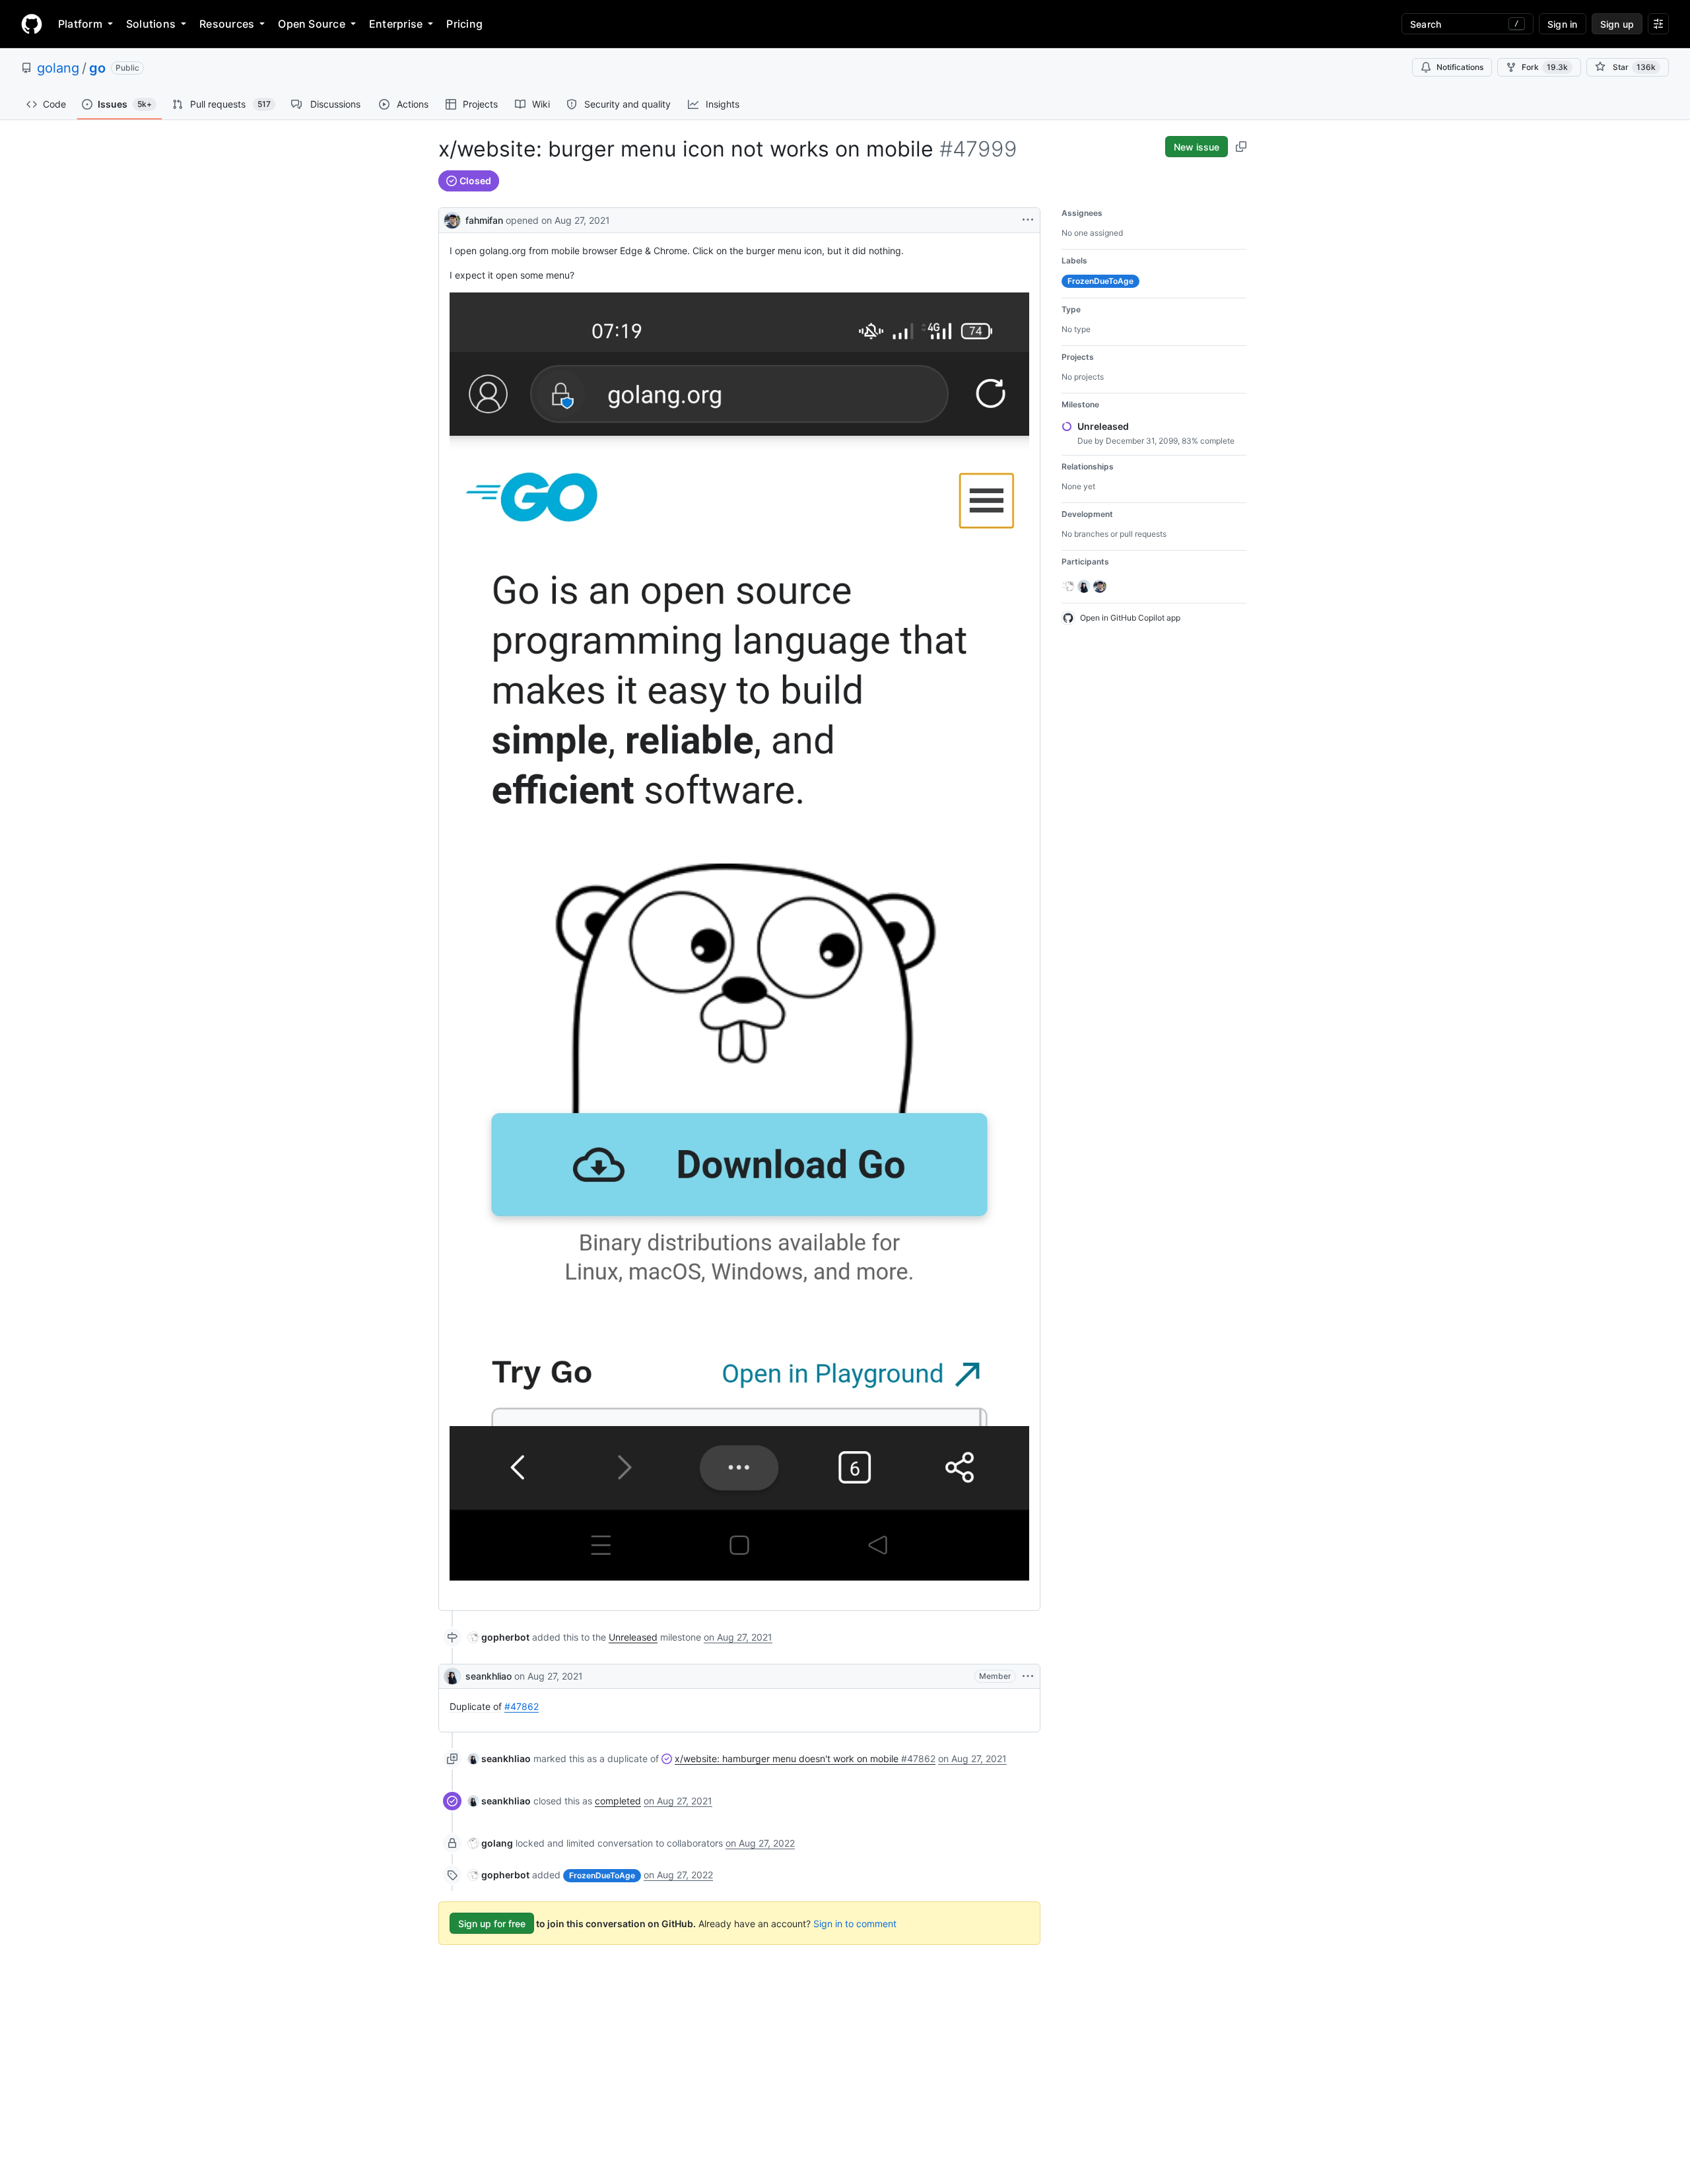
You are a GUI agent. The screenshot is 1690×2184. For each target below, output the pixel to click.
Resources (227, 24)
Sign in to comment (855, 1924)
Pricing (464, 24)
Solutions (151, 24)
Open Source (312, 24)
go (97, 68)
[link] (499, 1637)
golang (58, 68)
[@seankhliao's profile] (452, 1676)
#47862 (522, 1706)
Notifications (1460, 67)
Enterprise (396, 24)
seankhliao (489, 1676)
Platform (80, 24)
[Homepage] (32, 24)
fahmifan (484, 220)
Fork (1545, 67)
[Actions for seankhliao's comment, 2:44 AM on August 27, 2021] (1028, 1676)
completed (618, 1801)
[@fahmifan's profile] (452, 219)
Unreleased (633, 1637)
